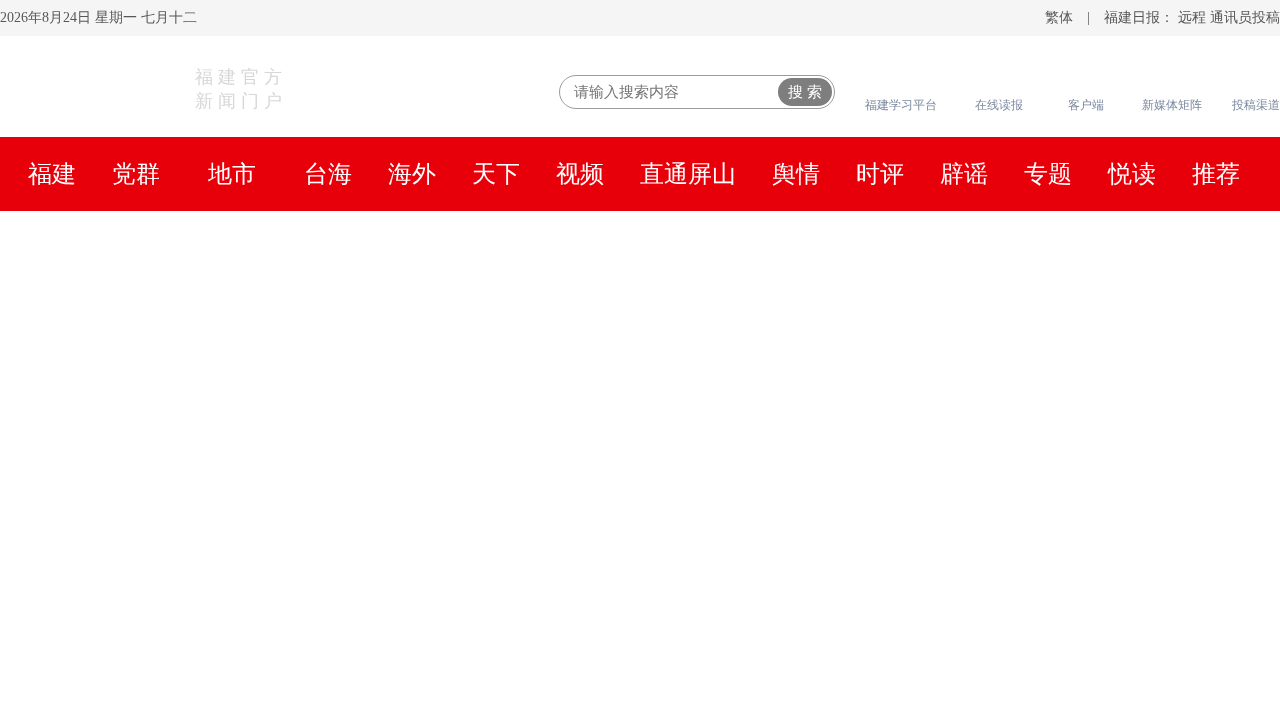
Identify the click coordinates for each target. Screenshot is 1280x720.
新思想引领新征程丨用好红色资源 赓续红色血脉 (531, 303)
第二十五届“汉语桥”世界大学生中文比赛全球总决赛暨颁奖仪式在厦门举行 (640, 378)
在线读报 (999, 105)
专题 (1048, 174)
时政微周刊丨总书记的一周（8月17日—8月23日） (640, 250)
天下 (496, 174)
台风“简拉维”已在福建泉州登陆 (981, 576)
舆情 (796, 174)
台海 (328, 174)
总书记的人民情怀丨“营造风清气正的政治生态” (205, 303)
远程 (1192, 17)
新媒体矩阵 (1172, 105)
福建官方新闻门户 (241, 89)
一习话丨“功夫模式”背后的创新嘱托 (822, 303)
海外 (412, 174)
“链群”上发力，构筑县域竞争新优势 (1001, 536)
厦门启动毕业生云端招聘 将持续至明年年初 (1034, 656)
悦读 (1132, 174)
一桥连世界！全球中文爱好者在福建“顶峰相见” (1052, 496)
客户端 (1086, 105)
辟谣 (964, 174)
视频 (580, 174)
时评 (880, 174)
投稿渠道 (1256, 105)
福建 (52, 174)
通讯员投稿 (1245, 17)
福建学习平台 (901, 105)
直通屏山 (688, 174)
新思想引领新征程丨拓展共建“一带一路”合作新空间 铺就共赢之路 (535, 328)
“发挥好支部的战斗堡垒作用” (860, 328)
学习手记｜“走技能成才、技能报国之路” (1089, 303)
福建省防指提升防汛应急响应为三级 (1002, 616)
